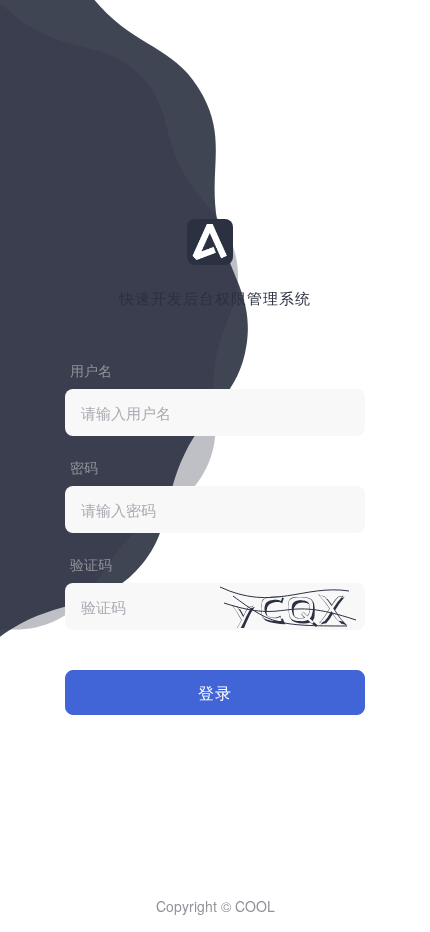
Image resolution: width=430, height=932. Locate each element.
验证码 (91, 564)
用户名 (91, 370)
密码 (84, 467)
